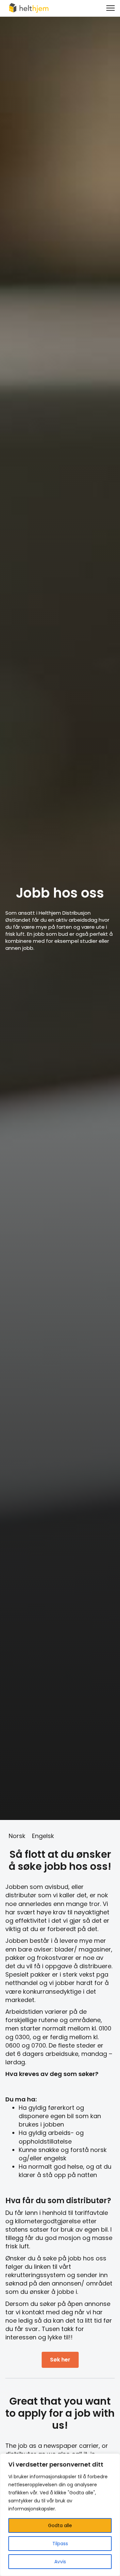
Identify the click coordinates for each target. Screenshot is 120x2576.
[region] (60, 2515)
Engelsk (43, 1836)
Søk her (60, 2360)
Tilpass (60, 2544)
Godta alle (60, 2525)
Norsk (17, 1836)
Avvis (60, 2562)
